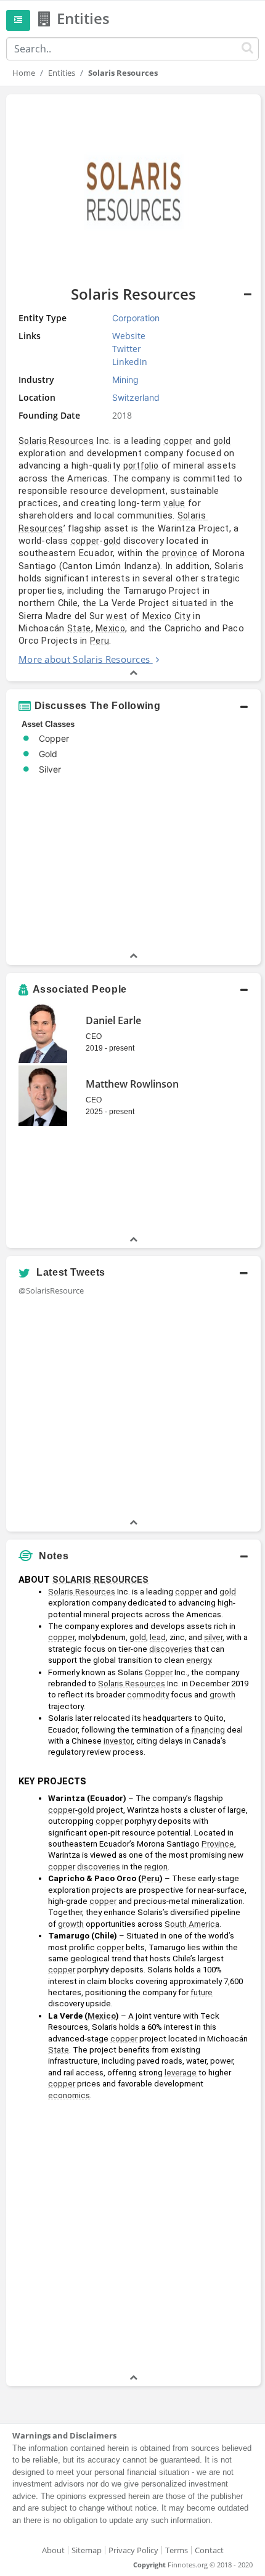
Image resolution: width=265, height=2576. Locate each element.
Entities (62, 73)
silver (213, 1637)
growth (222, 1695)
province (180, 553)
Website (129, 336)
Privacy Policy (133, 2550)
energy (198, 1660)
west (116, 616)
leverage (181, 2073)
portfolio (141, 466)
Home (24, 73)
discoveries (171, 1649)
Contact (209, 2550)
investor (118, 1741)
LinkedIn (130, 362)
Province (218, 1844)
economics (69, 2095)
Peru (100, 641)
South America (192, 1924)
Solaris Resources (56, 441)
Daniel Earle (113, 1020)
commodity (148, 1695)
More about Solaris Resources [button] (84, 659)
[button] (133, 388)
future (202, 1992)
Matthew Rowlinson (132, 1084)
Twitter (127, 349)
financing (208, 1730)
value (174, 503)
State (79, 628)
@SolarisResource (51, 1290)
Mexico (157, 616)
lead (158, 1637)
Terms (177, 2550)
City (182, 616)
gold (222, 441)
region (156, 1867)
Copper (159, 1672)
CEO (94, 1036)
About (53, 2550)
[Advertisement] (132, 2239)
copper (178, 441)
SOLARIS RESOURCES (100, 1580)
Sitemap (87, 2550)
